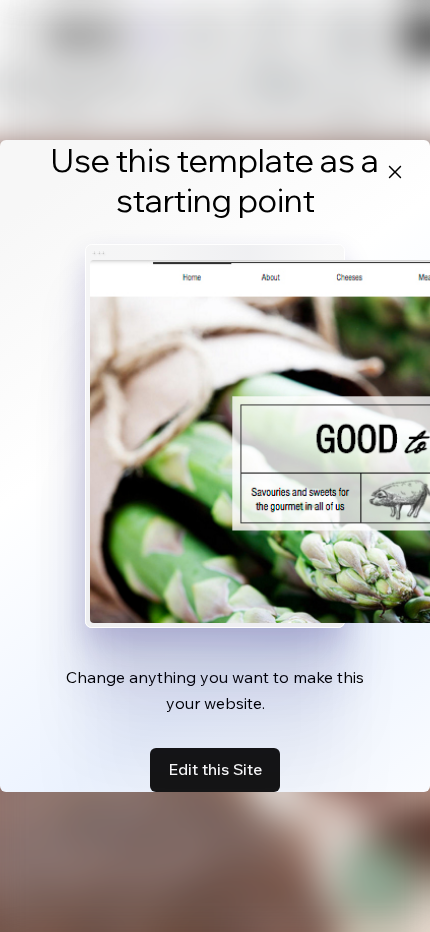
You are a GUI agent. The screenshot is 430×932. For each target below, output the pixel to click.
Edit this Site (215, 769)
